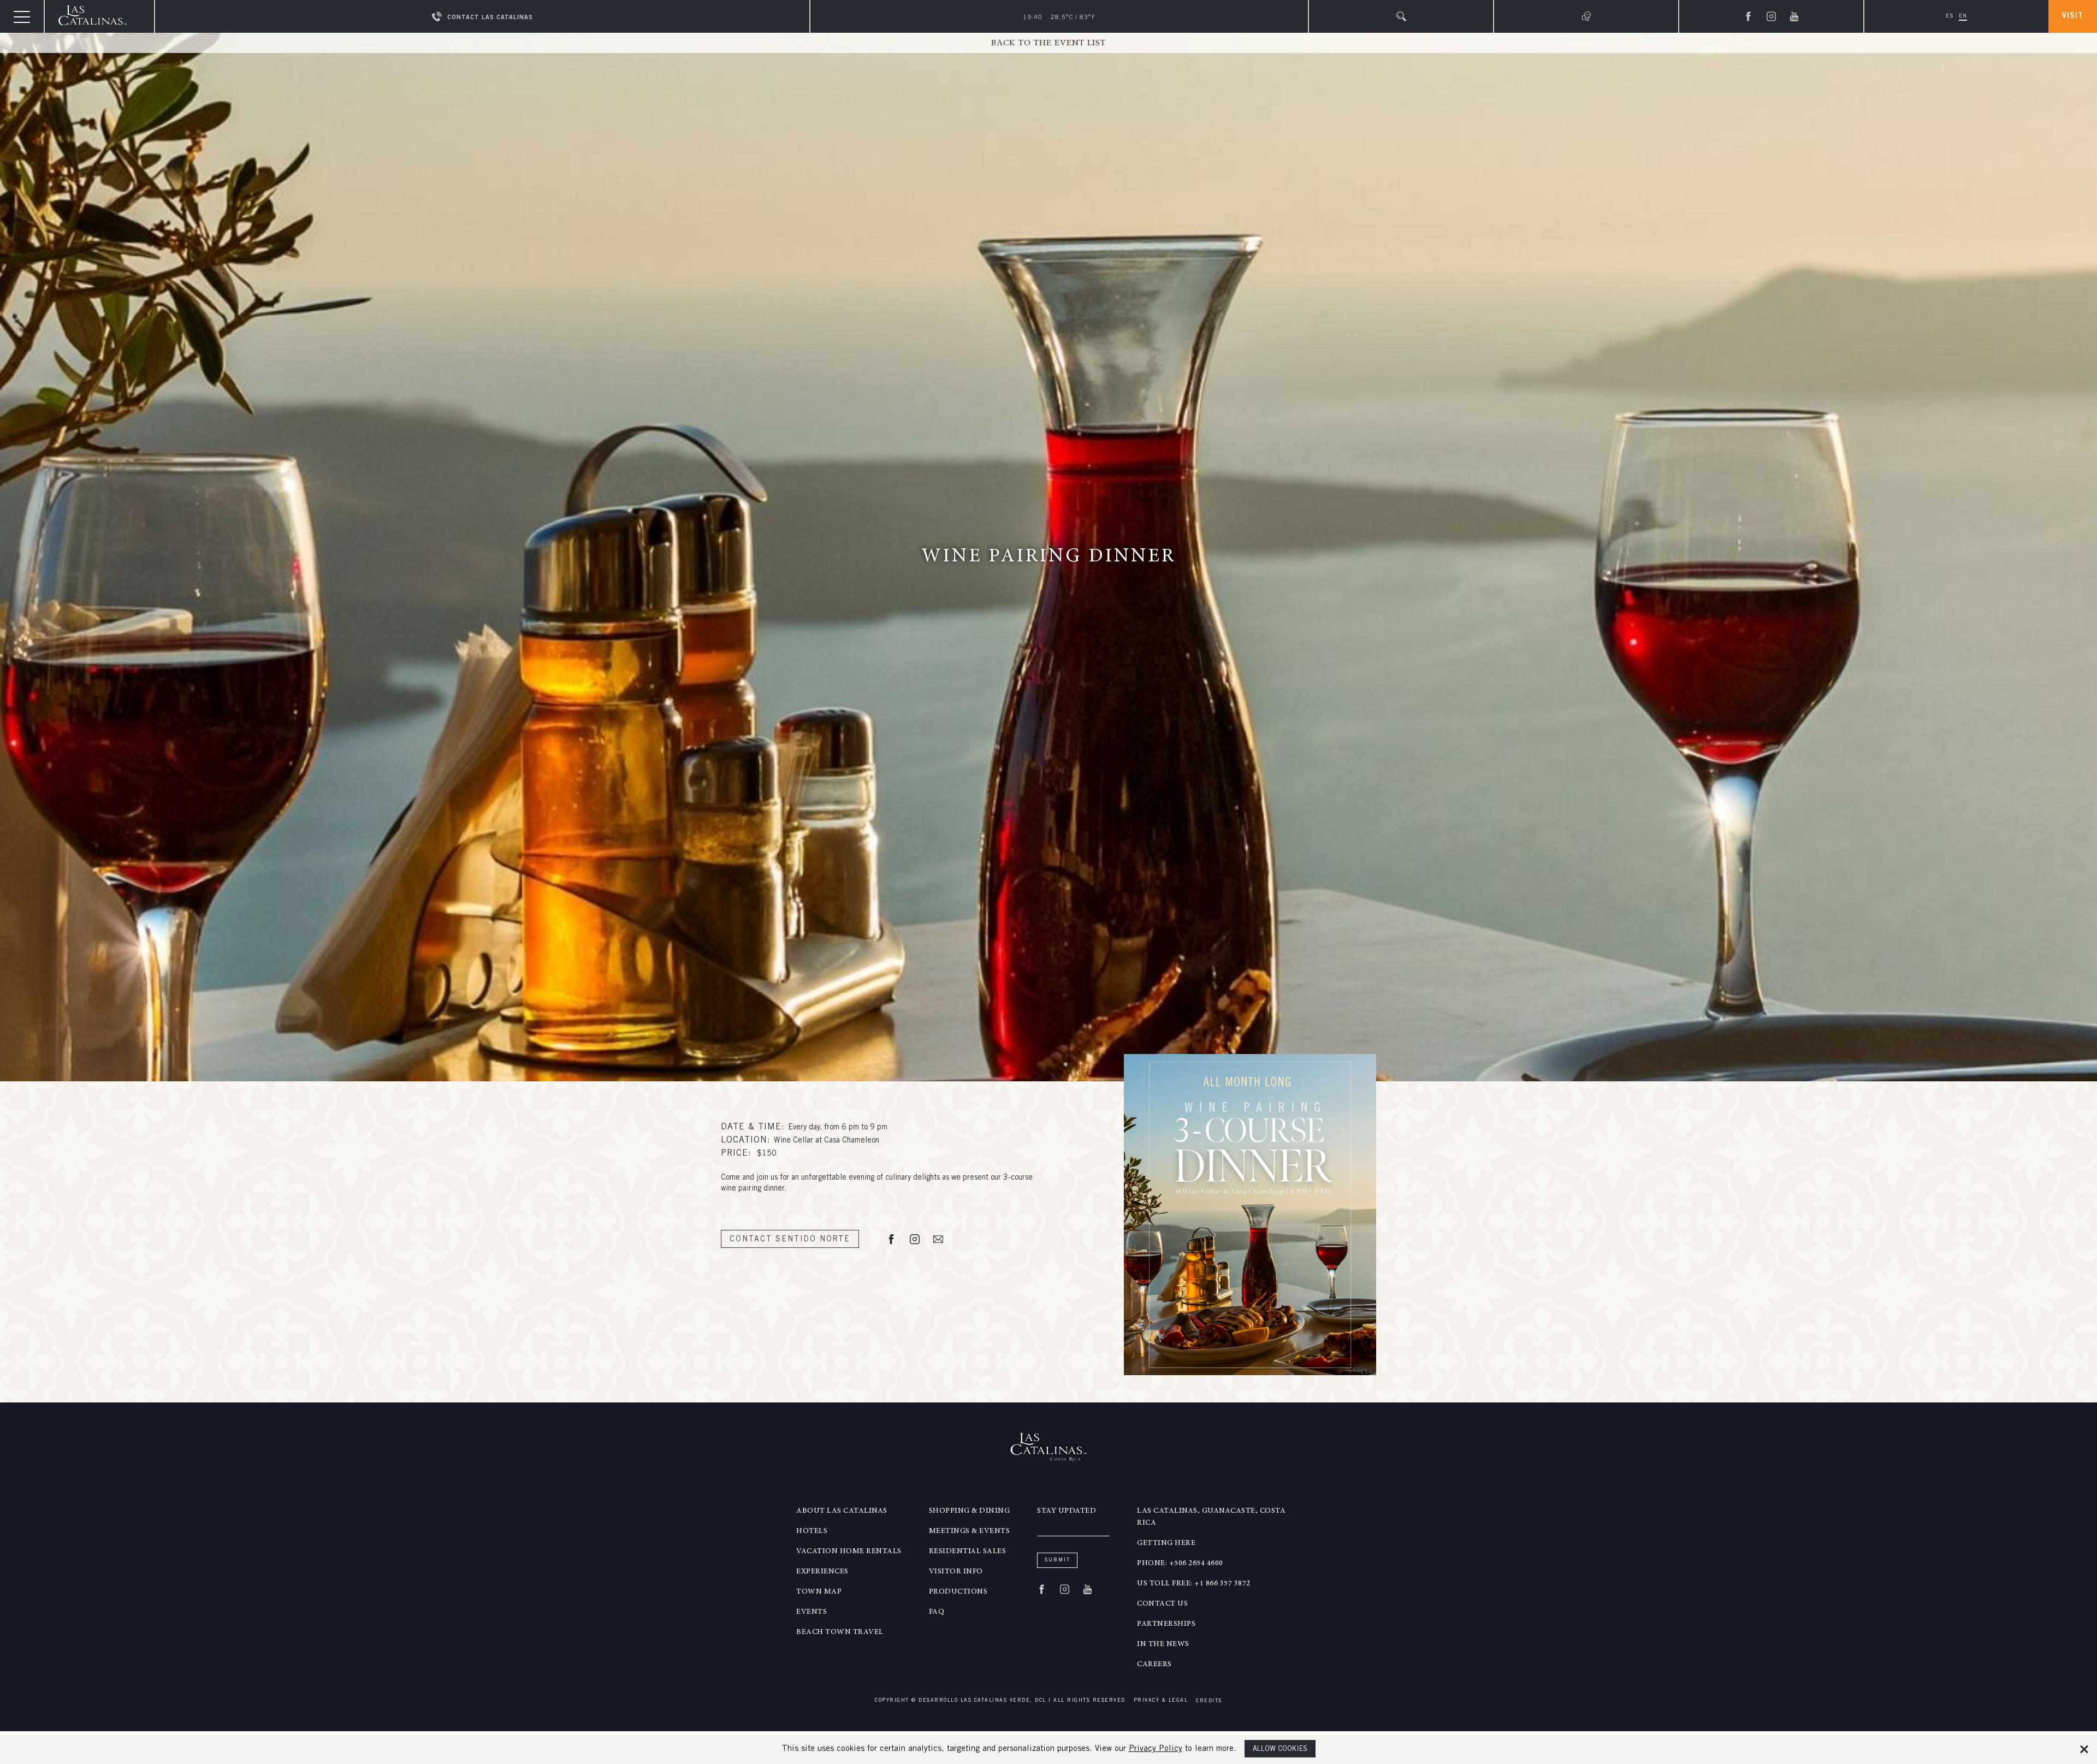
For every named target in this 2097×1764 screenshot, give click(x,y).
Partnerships (1166, 1624)
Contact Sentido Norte (790, 1240)
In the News (1163, 1644)
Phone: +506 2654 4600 (1180, 1564)
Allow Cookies (1280, 1750)
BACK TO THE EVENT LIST (1048, 43)
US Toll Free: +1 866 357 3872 (1194, 1584)
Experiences (822, 1572)
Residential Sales (968, 1552)
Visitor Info (956, 1572)
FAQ (937, 1612)
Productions (958, 1592)
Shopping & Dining (970, 1511)
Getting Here (1166, 1543)
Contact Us (1162, 1604)
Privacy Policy (1156, 1749)
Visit (2073, 16)
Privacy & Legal (1161, 1701)
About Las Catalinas (842, 1511)
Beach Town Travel (840, 1632)
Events (811, 1612)
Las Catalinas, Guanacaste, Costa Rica (1211, 1517)
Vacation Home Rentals (849, 1552)
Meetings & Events (970, 1531)
